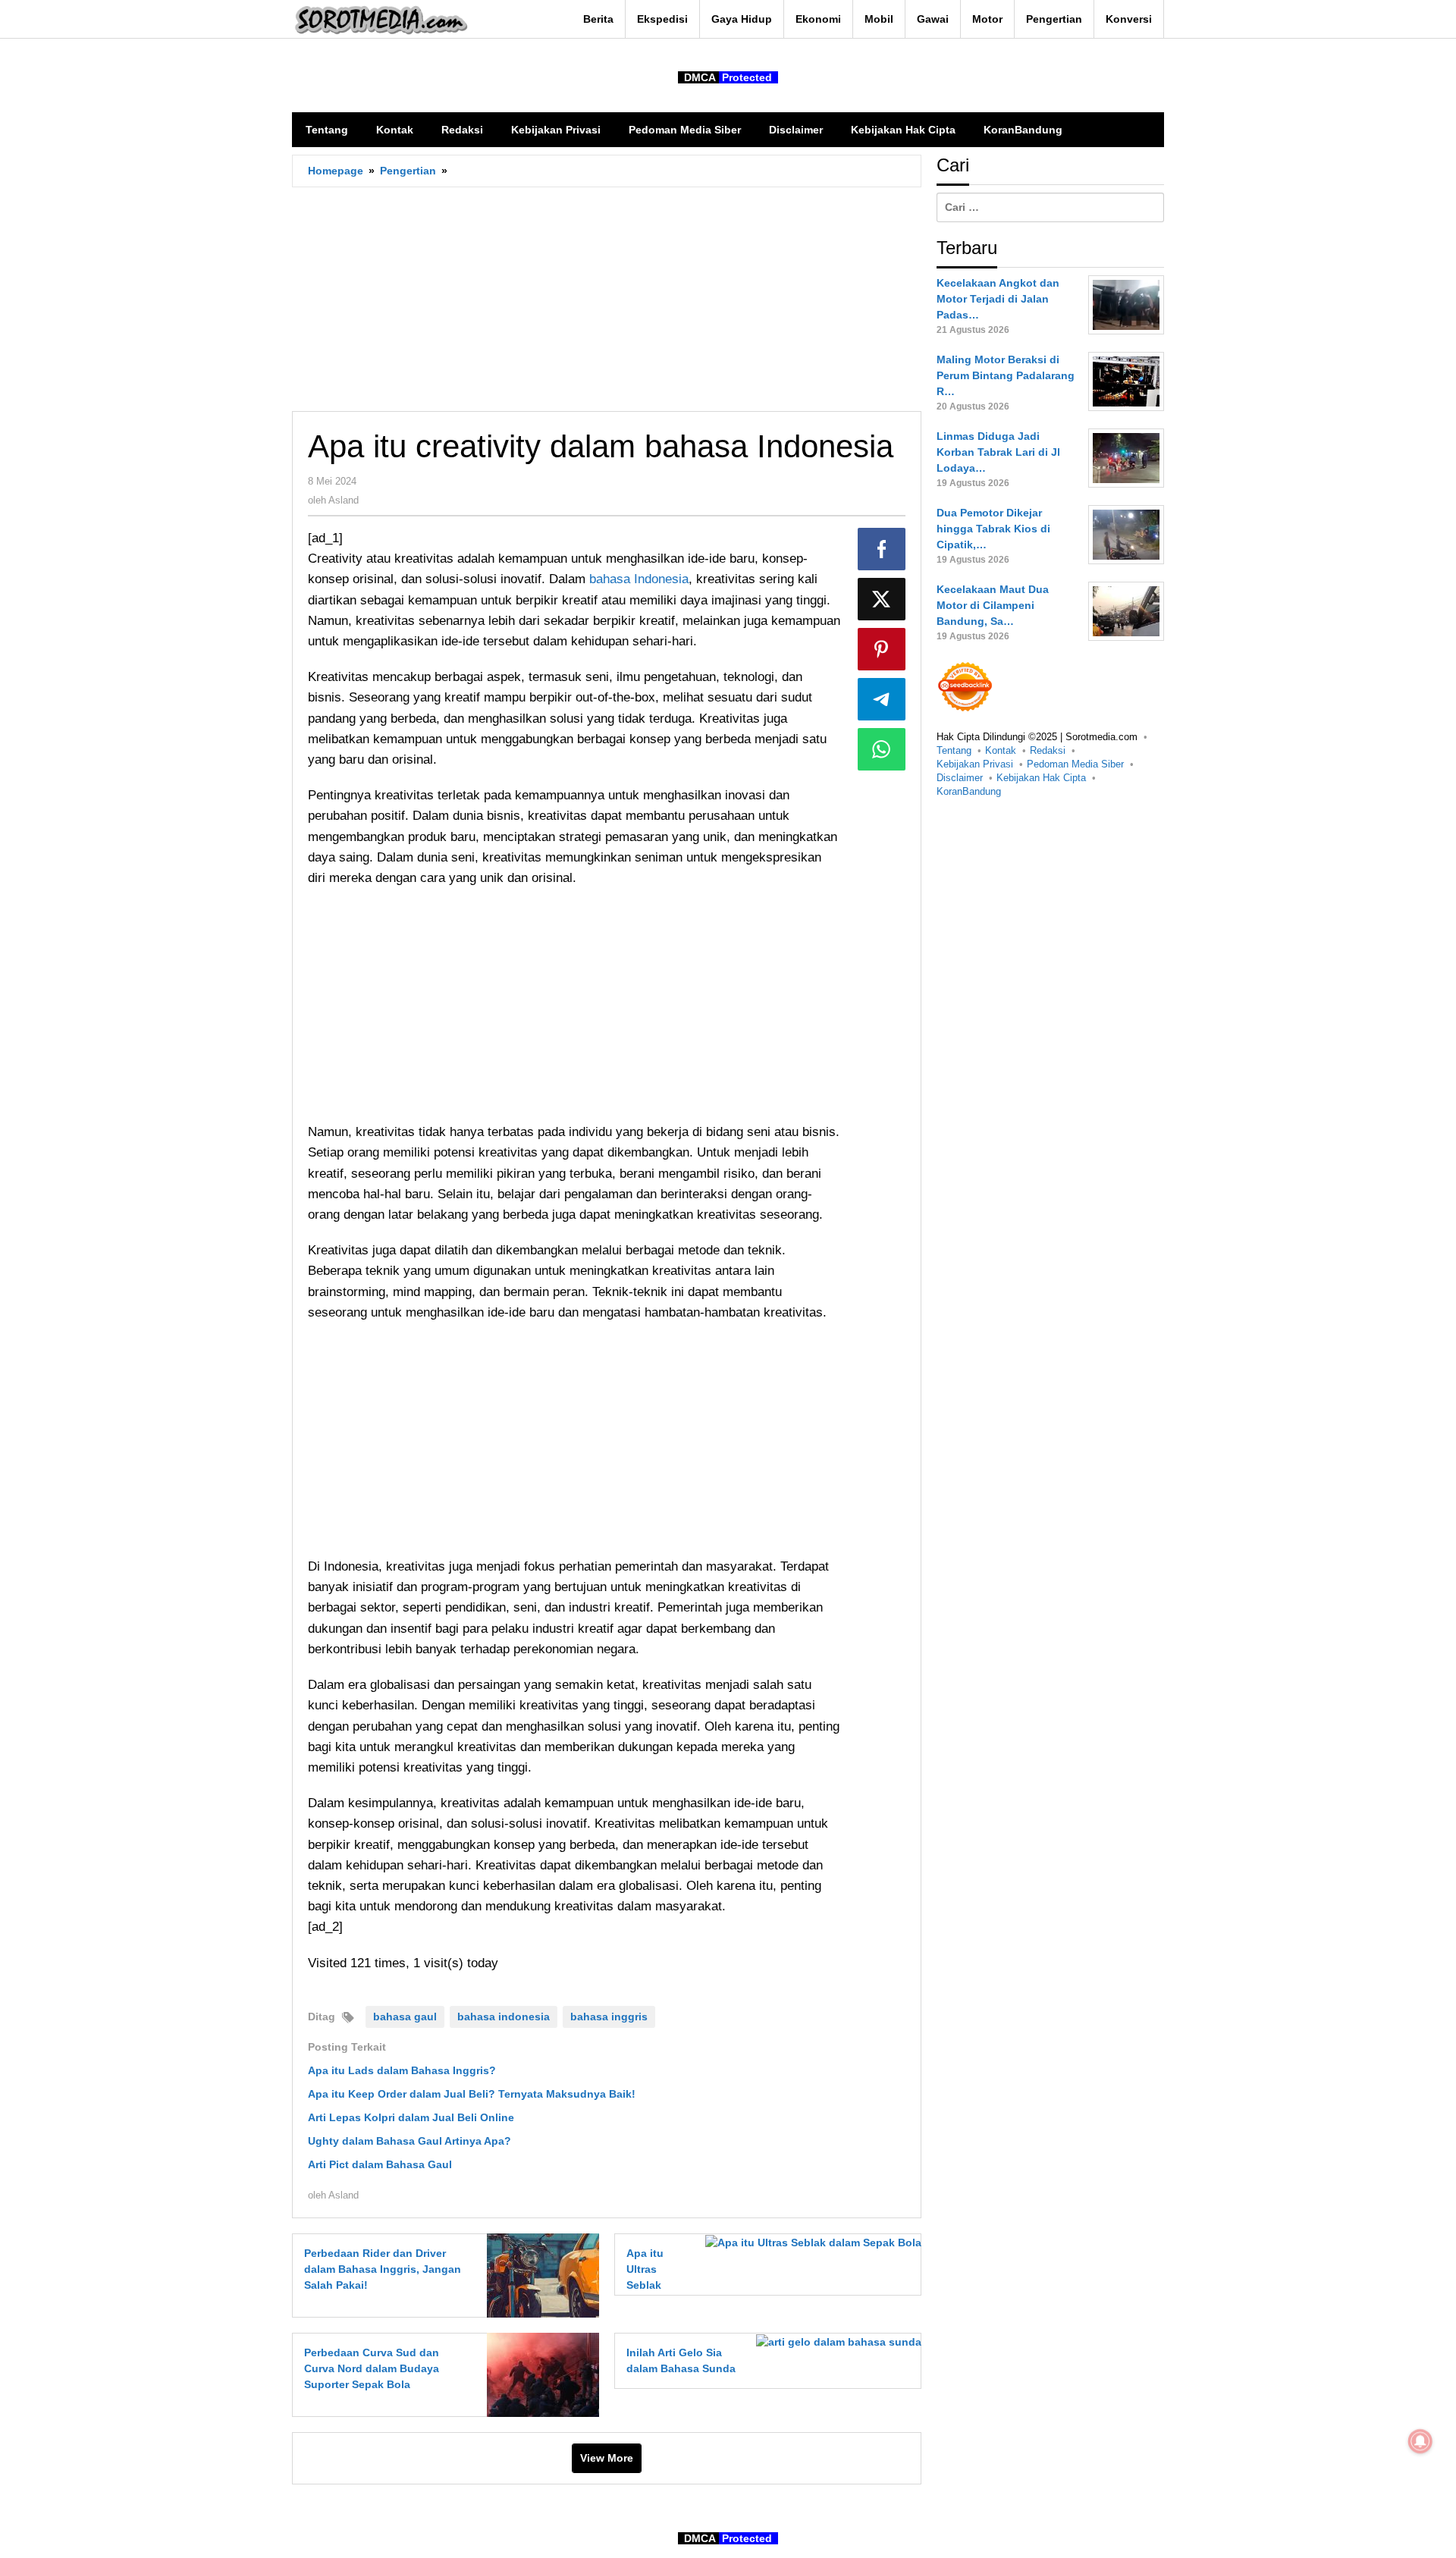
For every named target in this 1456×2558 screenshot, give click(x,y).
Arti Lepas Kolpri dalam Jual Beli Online (411, 2117)
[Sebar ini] (882, 549)
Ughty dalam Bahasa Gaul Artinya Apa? (409, 2141)
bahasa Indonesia (639, 579)
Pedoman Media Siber (1075, 764)
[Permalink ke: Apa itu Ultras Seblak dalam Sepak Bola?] (809, 2242)
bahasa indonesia (504, 2017)
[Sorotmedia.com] (380, 20)
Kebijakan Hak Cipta (1041, 778)
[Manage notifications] (1420, 2441)
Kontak (1001, 750)
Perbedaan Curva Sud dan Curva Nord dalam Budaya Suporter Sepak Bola (372, 2368)
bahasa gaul (405, 2017)
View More (607, 2458)
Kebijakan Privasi (975, 764)
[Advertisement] (607, 299)
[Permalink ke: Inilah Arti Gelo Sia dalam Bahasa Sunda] (835, 2341)
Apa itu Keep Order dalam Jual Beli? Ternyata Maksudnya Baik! (472, 2094)
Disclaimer (960, 778)
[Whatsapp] (882, 749)
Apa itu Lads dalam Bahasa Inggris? (402, 2070)
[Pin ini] (882, 649)
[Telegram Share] (882, 699)
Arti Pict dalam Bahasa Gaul (380, 2164)
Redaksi (1048, 750)
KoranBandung (969, 791)
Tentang (954, 750)
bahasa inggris (609, 2017)
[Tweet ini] (882, 599)
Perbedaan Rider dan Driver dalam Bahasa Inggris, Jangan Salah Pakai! (383, 2269)
